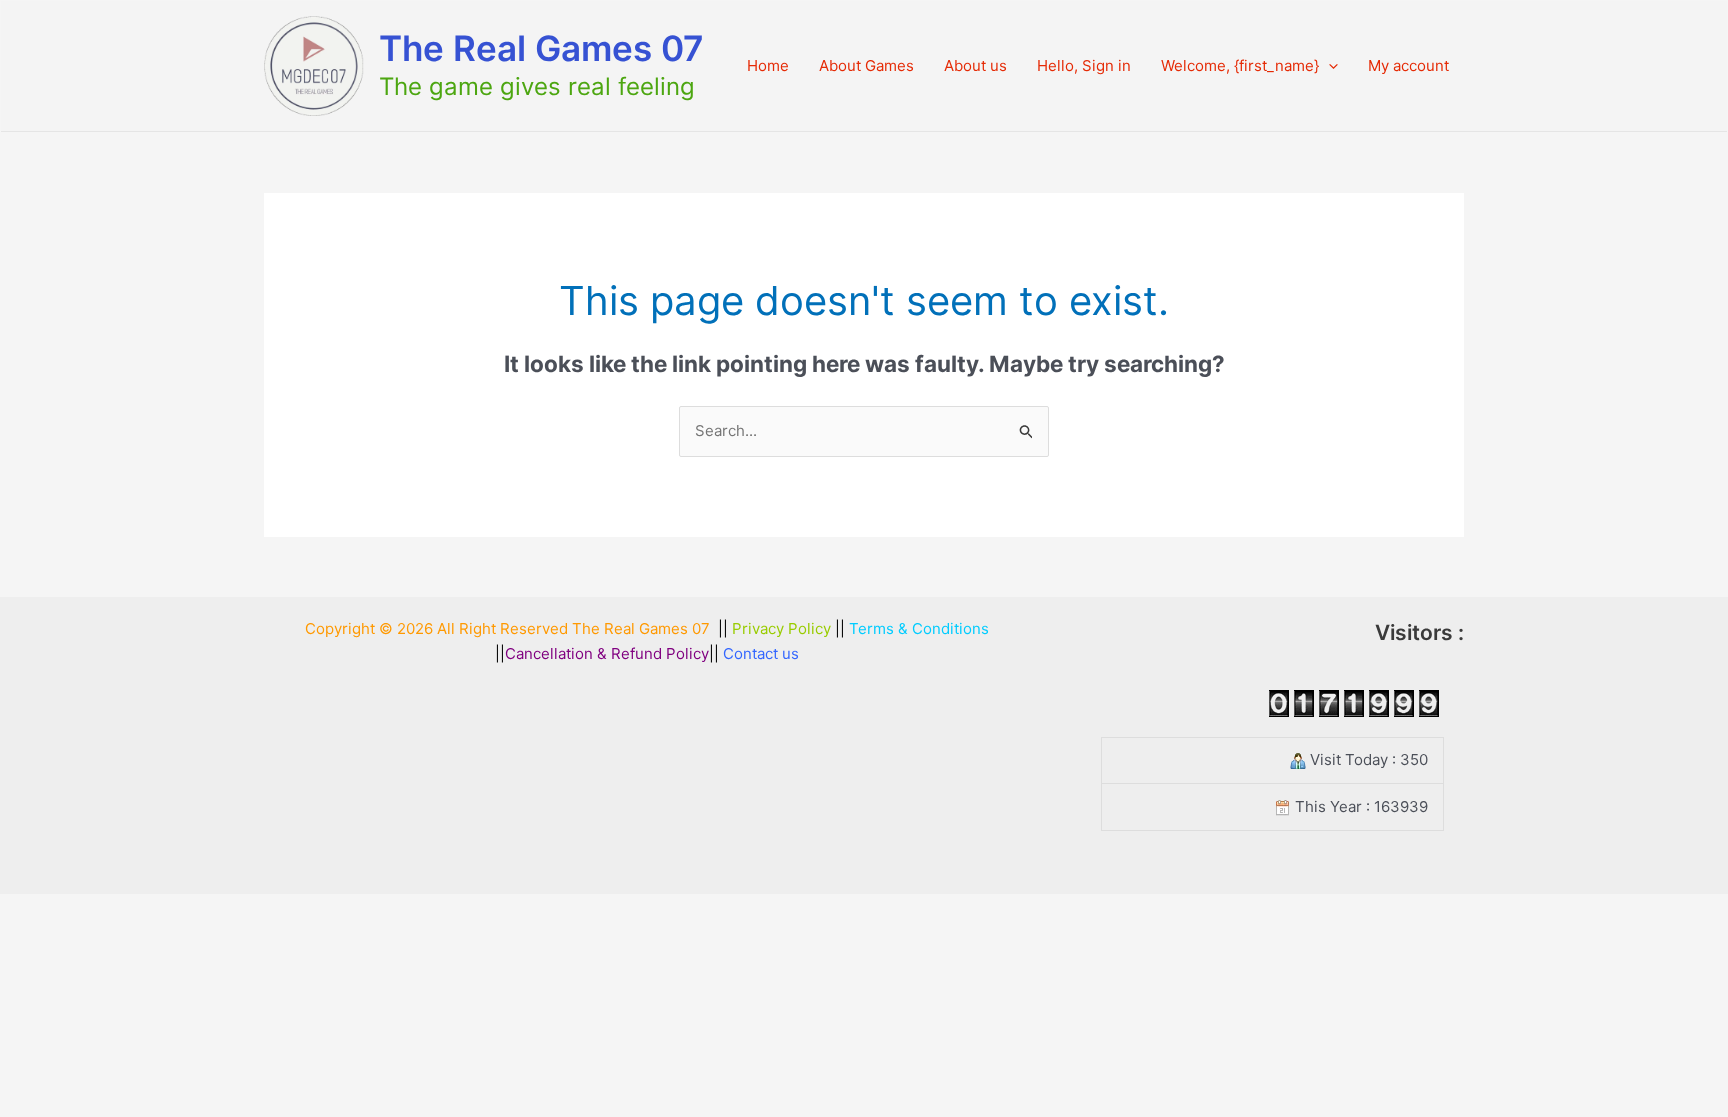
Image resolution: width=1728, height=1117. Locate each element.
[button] (1328, 66)
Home (768, 65)
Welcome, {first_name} (1240, 65)
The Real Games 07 (541, 48)
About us (975, 65)
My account (1408, 65)
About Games (866, 65)
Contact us (761, 653)
